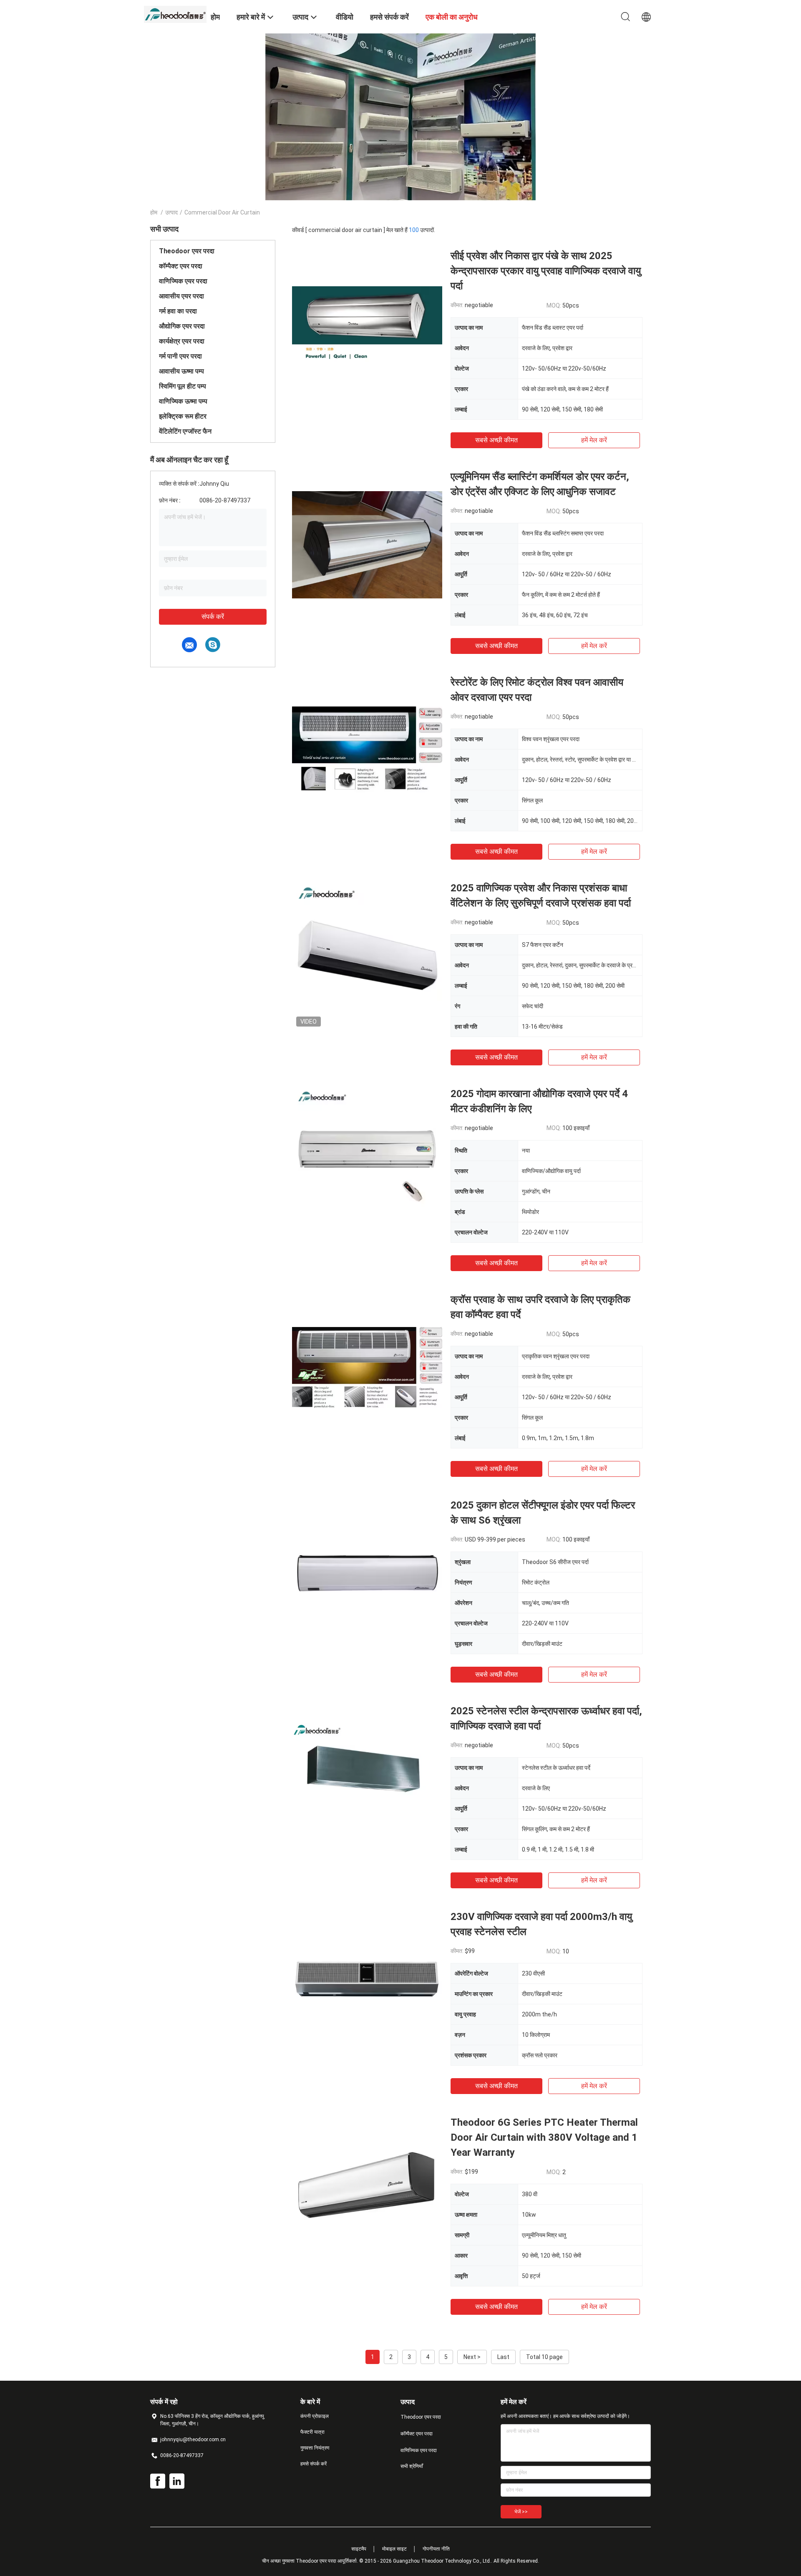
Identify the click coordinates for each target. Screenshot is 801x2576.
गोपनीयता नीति (436, 2549)
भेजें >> (521, 2512)
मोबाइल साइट (394, 2549)
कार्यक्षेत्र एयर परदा (182, 341)
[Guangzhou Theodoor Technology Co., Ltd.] (175, 14)
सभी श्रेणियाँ (412, 2466)
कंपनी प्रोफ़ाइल (315, 2416)
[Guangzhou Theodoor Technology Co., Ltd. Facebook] (158, 2481)
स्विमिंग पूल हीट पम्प (183, 386)
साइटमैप (359, 2549)
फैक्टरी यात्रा (312, 2432)
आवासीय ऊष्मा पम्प (181, 371)
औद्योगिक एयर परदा (182, 326)
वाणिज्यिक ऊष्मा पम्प (183, 401)
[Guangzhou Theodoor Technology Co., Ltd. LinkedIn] (177, 2481)
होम (154, 212)
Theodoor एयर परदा (187, 251)
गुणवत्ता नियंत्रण (315, 2448)
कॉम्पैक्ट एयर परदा (181, 266)
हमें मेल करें (594, 440)
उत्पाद (171, 212)
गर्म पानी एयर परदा (180, 356)
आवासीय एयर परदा (181, 296)
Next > (472, 2357)
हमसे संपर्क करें (314, 2464)
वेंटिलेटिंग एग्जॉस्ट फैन (185, 431)
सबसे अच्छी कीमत (496, 440)
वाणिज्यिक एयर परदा (183, 281)
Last (503, 2357)
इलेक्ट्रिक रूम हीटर (183, 416)
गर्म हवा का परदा (178, 311)
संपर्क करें (213, 617)
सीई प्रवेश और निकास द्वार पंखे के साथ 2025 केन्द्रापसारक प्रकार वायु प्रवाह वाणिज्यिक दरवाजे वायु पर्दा (546, 271)
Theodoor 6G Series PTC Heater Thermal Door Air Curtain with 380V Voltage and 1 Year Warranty (544, 2137)
